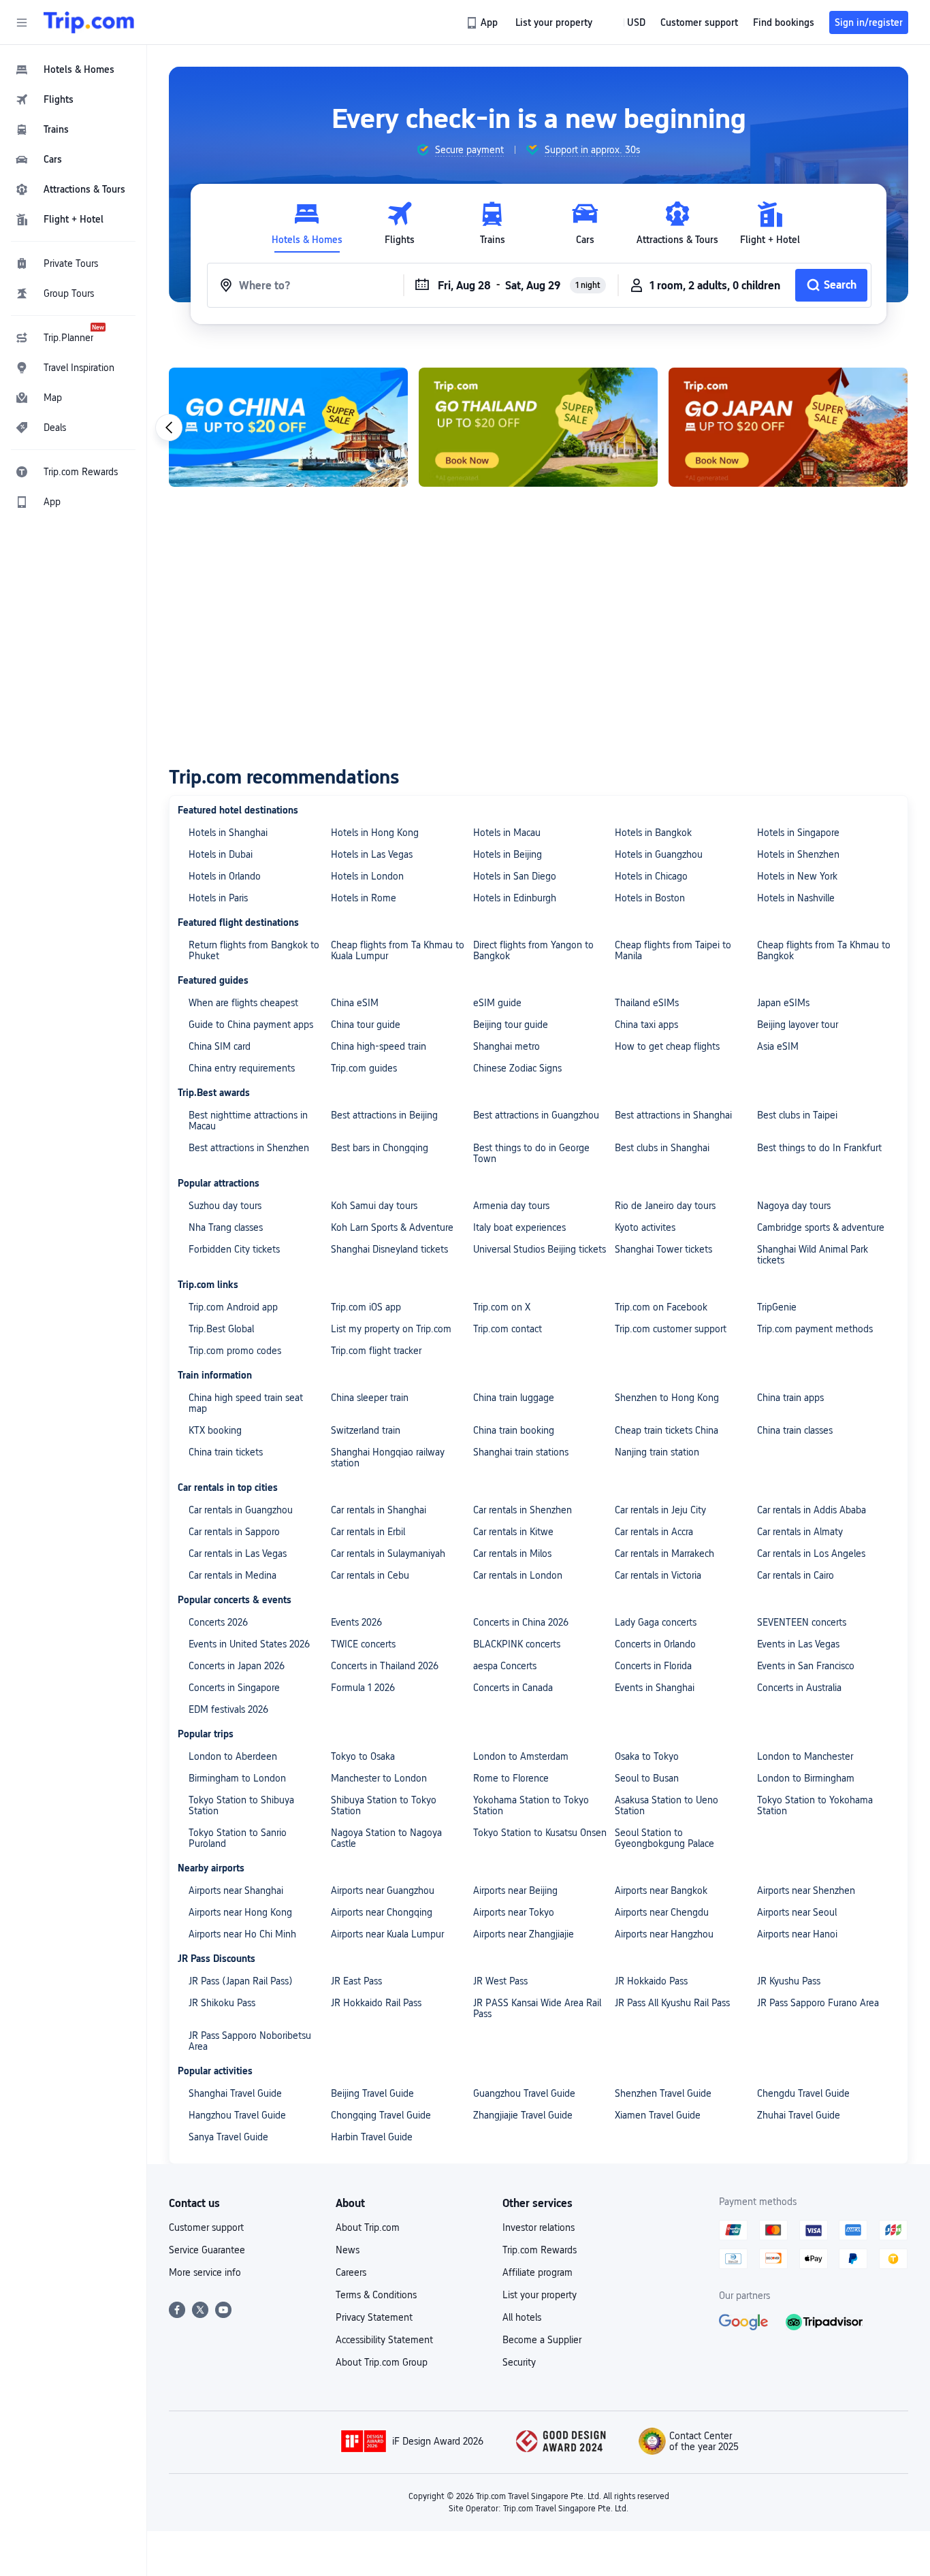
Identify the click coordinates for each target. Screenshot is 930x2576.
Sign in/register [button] (869, 22)
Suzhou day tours (225, 1206)
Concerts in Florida (653, 1666)
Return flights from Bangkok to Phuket (254, 950)
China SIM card (220, 1046)
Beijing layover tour (798, 1025)
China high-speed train (379, 1046)
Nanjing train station (657, 1452)
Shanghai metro (507, 1046)
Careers (351, 2272)
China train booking (514, 1430)
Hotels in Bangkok (653, 833)
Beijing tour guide (511, 1025)
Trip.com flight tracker (376, 1351)
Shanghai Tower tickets (663, 1249)
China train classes (795, 1430)
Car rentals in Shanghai (379, 1510)
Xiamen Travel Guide (658, 2115)
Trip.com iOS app (366, 1307)
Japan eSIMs (783, 1003)
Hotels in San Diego (515, 876)
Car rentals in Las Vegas (238, 1553)
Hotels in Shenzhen (798, 854)
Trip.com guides (364, 1068)
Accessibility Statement (384, 2340)
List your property (540, 2295)
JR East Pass (356, 1981)
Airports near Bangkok (661, 1890)
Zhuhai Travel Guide (799, 2115)
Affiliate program (538, 2272)
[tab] (307, 224)
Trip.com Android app (233, 1307)
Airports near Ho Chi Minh (242, 1934)
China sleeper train (370, 1398)
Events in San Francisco (806, 1666)
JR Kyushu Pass (789, 1981)
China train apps (790, 1398)
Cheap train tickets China (667, 1430)
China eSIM (355, 1003)
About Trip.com (368, 2227)
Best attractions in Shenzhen (249, 1148)
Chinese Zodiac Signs (517, 1068)
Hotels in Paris (218, 898)
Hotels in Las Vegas (372, 854)
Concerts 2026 (218, 1622)
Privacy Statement (374, 2317)
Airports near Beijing (515, 1890)
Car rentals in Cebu (370, 1575)
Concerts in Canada (513, 1688)
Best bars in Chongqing (380, 1148)
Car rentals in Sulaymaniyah (388, 1553)
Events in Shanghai (655, 1688)
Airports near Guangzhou (383, 1890)
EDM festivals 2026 (228, 1709)
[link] (483, 22)
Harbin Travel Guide (372, 2137)
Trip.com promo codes (235, 1351)
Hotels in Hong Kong (375, 833)
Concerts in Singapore (234, 1688)
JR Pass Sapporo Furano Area (818, 2003)
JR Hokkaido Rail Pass (376, 2003)
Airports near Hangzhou (664, 1934)
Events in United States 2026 (249, 1644)
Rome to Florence (511, 1778)
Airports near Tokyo (514, 1912)
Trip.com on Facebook (661, 1307)
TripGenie (777, 1307)
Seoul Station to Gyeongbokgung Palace (664, 1838)
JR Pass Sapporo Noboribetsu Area (250, 2041)
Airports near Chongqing (382, 1912)
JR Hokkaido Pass (651, 1981)
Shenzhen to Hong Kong (667, 1398)
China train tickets (226, 1452)
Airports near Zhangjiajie (524, 1934)
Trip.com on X (502, 1307)
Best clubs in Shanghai (662, 1148)
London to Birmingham (806, 1778)
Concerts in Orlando (655, 1644)
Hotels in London (367, 876)
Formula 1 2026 (363, 1688)
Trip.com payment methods (815, 1329)
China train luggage (514, 1398)
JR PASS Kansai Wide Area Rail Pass (537, 2008)
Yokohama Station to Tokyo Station (531, 1805)
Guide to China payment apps (251, 1025)
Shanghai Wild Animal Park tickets (813, 1255)
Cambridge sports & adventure (821, 1227)
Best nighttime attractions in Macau (248, 1121)
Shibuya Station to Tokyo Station (384, 1805)
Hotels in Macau (507, 833)
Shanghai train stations (521, 1452)
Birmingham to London (237, 1778)
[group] (460, 150)
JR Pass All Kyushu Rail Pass (672, 2003)
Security (519, 2362)
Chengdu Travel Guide (803, 2093)
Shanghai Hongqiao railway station (388, 1458)
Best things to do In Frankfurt (819, 1148)
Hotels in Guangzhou (659, 854)
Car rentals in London (518, 1575)
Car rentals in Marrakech (664, 1553)
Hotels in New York (797, 876)
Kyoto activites (645, 1227)
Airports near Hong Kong (240, 1912)
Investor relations (539, 2227)
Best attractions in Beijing (384, 1115)
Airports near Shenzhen (806, 1890)
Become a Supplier (542, 2340)
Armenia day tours (511, 1206)
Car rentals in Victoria (658, 1575)
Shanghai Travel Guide (235, 2093)
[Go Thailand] (538, 427)
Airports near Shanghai (236, 1890)
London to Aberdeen (233, 1756)
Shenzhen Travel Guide (663, 2093)
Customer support (206, 2227)
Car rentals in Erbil (368, 1532)
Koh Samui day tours (374, 1206)
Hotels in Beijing (508, 854)
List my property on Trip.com (391, 1329)
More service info (205, 2272)
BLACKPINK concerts (517, 1644)
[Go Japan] (788, 427)
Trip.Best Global (221, 1329)
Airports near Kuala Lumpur (387, 1934)
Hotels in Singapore (798, 833)
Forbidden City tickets (234, 1249)
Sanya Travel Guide (228, 2137)
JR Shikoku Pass (222, 2003)
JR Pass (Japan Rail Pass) (241, 1981)
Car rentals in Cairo (796, 1575)
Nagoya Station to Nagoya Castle (386, 1838)
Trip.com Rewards (540, 2250)
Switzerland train (366, 1430)
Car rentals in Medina (233, 1575)
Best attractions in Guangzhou (536, 1115)
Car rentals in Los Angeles (811, 1553)
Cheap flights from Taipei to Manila (673, 950)
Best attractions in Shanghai (673, 1115)
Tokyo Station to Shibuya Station (241, 1805)
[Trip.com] (89, 22)
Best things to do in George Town (531, 1153)
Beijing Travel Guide (372, 2093)
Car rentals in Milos (512, 1553)
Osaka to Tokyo (647, 1756)
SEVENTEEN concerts (802, 1622)
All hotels (522, 2317)
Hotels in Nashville (796, 898)
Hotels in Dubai (221, 854)
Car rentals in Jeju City (660, 1510)
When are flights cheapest (243, 1003)
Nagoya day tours (794, 1206)
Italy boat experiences (519, 1227)
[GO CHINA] (288, 427)
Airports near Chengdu (662, 1912)
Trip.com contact (508, 1329)
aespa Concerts (505, 1666)
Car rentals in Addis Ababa (812, 1510)
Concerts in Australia (799, 1688)
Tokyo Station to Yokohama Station (815, 1805)
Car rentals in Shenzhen (523, 1510)
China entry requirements (242, 1068)
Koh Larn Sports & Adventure (392, 1227)
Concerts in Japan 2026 (237, 1666)
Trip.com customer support (671, 1329)
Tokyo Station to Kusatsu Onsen (540, 1833)
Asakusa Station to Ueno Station (667, 1805)
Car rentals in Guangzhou (241, 1510)
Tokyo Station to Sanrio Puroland (238, 1838)
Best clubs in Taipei (797, 1115)
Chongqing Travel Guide (381, 2115)
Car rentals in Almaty (800, 1532)
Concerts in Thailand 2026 (385, 1666)
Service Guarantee (207, 2250)
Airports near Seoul (797, 1912)
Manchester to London (379, 1778)
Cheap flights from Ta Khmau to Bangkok (824, 950)
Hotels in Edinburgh (515, 898)
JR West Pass (500, 1981)
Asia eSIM (778, 1046)
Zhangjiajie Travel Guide (523, 2115)
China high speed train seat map (246, 1403)
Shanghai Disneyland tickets (389, 1249)
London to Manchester (805, 1756)
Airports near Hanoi (797, 1934)
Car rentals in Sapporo (234, 1532)
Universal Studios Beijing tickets (540, 1249)
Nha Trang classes (226, 1227)
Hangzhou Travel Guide (237, 2115)
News (348, 2250)
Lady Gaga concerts (656, 1622)
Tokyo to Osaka (363, 1756)
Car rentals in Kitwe (513, 1532)
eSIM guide (497, 1003)
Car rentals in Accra (654, 1532)
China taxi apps (646, 1025)
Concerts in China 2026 (521, 1622)
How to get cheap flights (667, 1046)
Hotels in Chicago (651, 876)
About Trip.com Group (382, 2362)
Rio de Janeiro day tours (665, 1206)
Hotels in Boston (650, 898)
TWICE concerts (363, 1644)
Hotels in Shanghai (228, 833)
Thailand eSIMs (647, 1003)
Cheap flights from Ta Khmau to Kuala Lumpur (398, 950)
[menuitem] (74, 69)
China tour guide (366, 1025)
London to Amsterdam (521, 1756)
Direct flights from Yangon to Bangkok (533, 950)
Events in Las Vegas (798, 1644)
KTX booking (215, 1430)
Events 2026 (356, 1622)
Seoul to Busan (647, 1778)
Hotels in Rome (364, 898)
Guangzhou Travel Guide (524, 2093)
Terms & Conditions (376, 2295)
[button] (22, 22)
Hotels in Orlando (225, 876)
